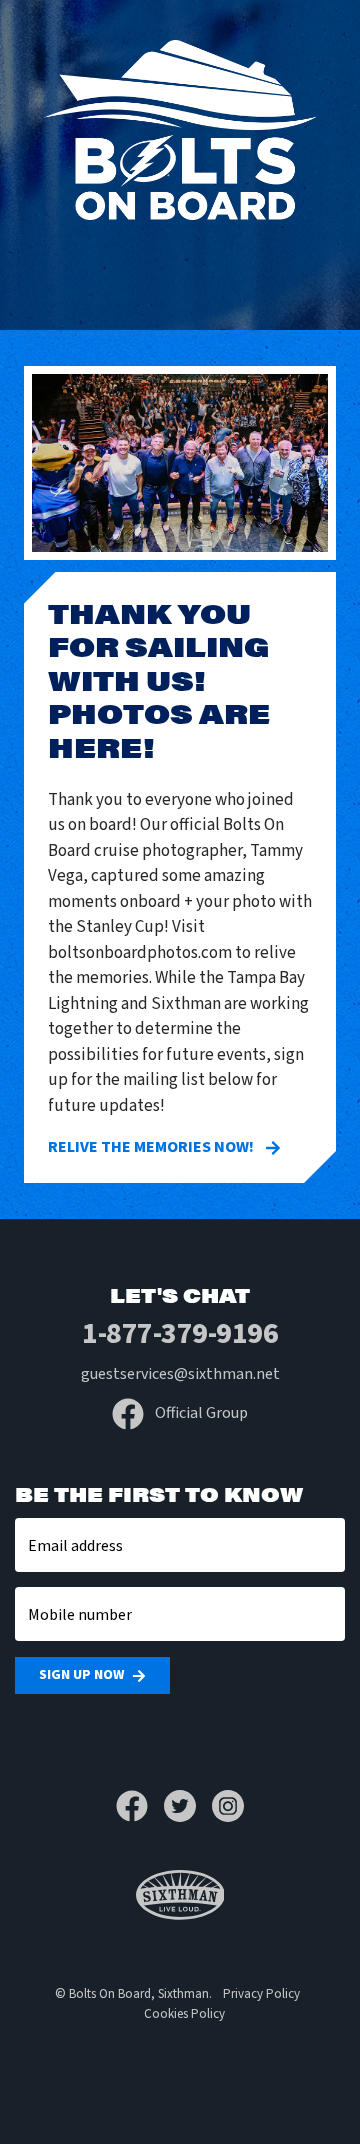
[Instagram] (228, 1806)
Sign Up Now (81, 1675)
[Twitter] (188, 1806)
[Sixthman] (180, 1895)
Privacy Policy (261, 1994)
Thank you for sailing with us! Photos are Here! (159, 679)
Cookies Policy (184, 2014)
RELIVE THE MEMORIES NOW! (152, 1147)
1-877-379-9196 (180, 1333)
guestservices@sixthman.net (180, 1374)
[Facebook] (140, 1806)
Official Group (200, 1413)
